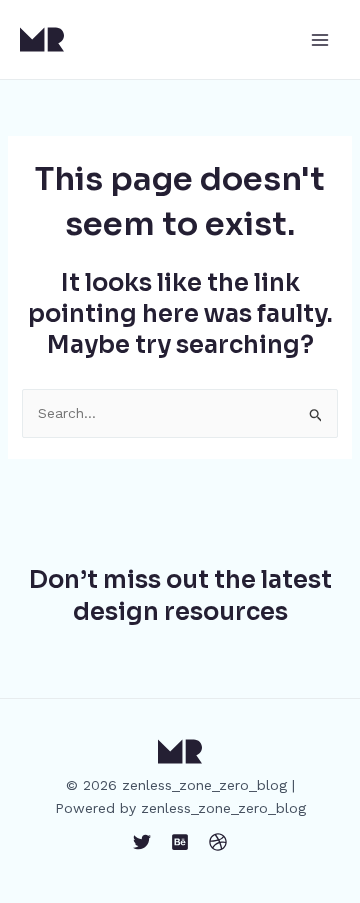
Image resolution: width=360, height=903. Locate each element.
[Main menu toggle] (319, 39)
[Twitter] (142, 842)
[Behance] (180, 842)
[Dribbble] (218, 842)
